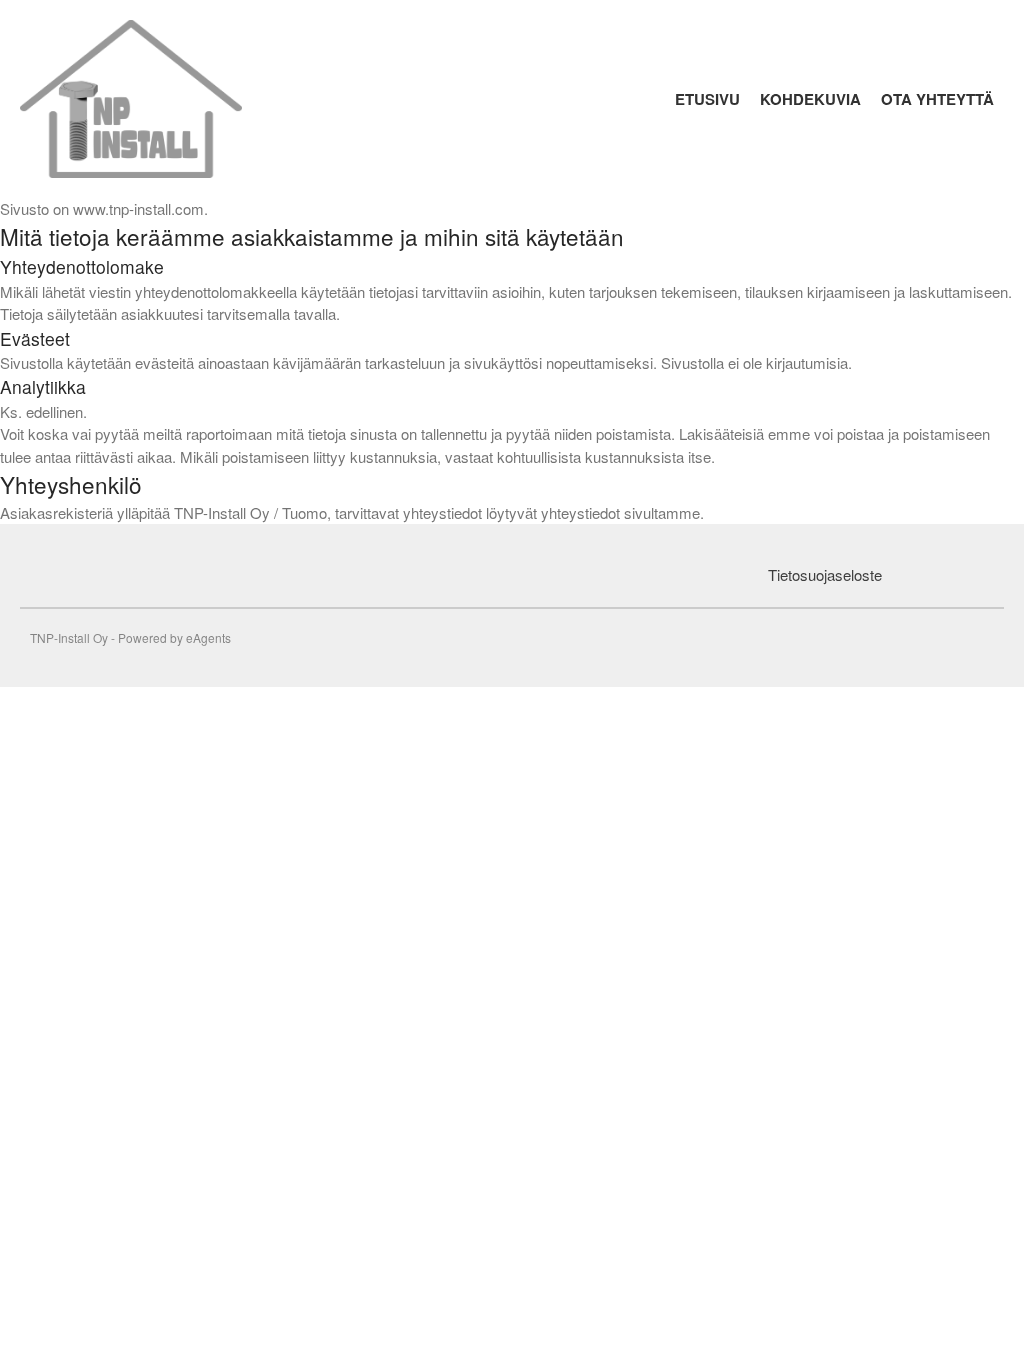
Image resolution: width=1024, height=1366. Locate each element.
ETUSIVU (707, 99)
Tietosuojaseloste (825, 574)
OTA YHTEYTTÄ (937, 99)
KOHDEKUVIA (810, 99)
